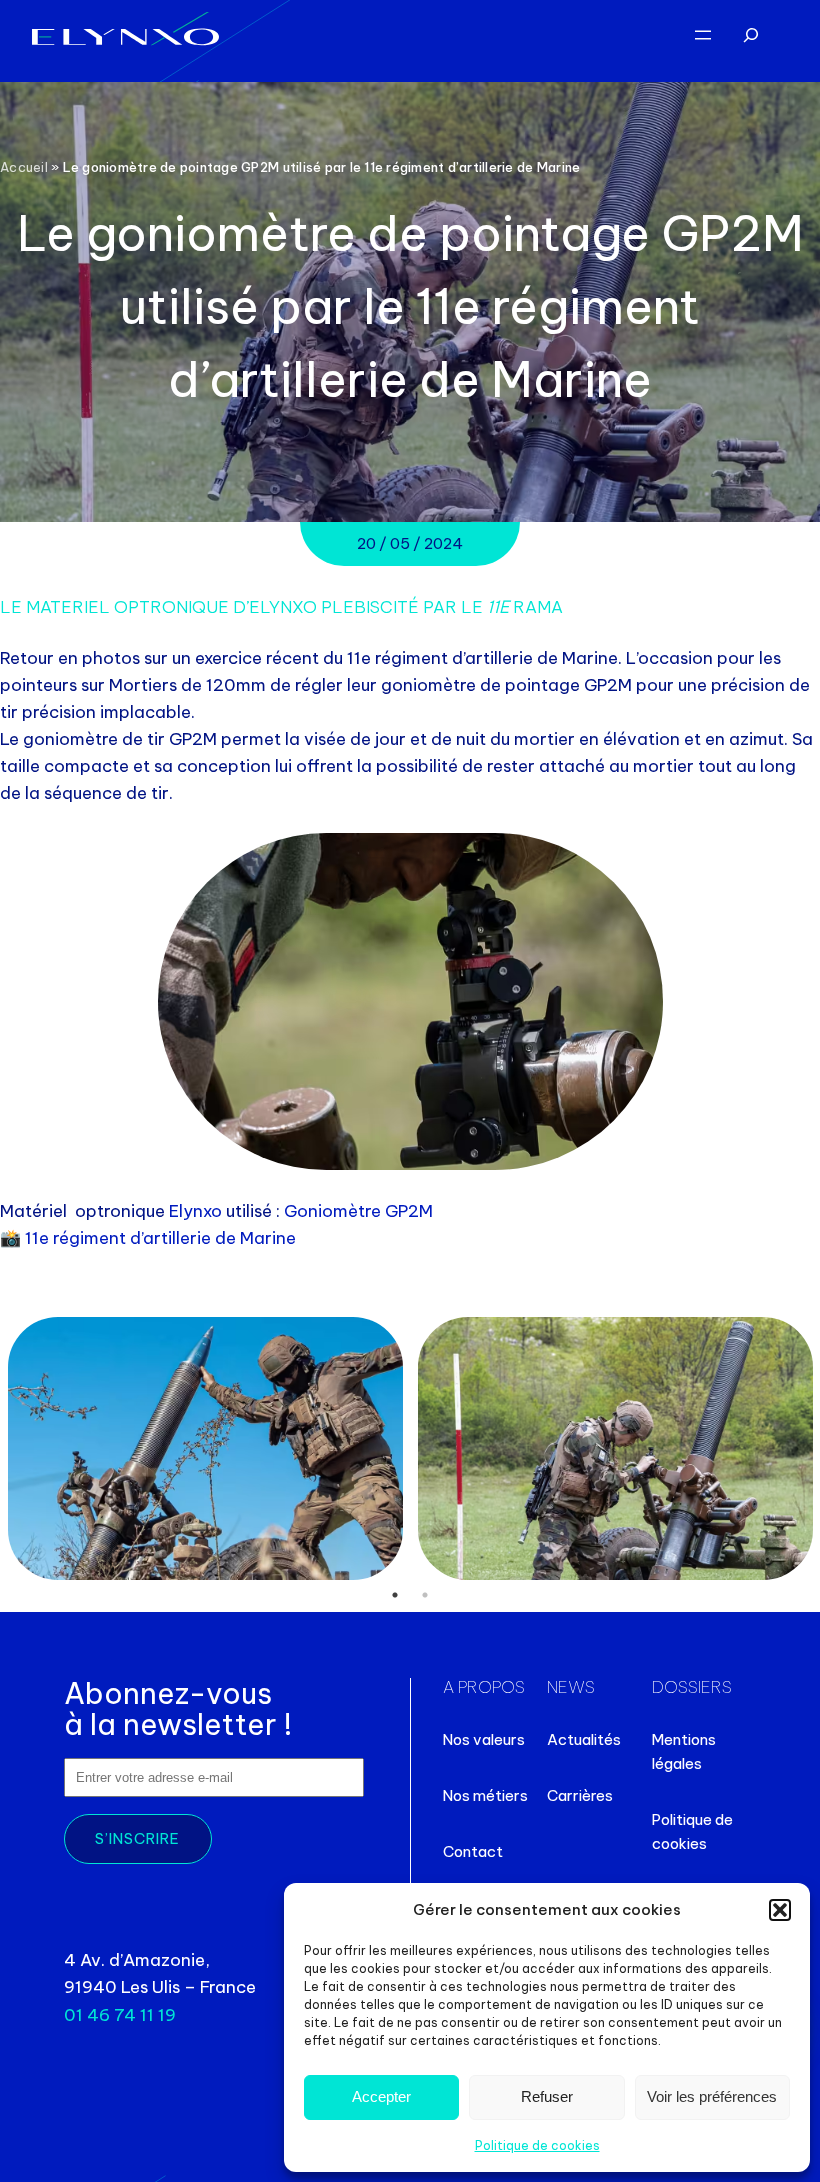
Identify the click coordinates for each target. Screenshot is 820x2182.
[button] (780, 1910)
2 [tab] (425, 1595)
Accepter (381, 2096)
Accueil (24, 167)
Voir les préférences (712, 2096)
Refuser (547, 2096)
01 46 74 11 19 (120, 2014)
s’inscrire (137, 1838)
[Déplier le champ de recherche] (751, 35)
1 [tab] (395, 1595)
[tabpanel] (205, 1448)
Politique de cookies (537, 2145)
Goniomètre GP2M (358, 1210)
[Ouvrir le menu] (703, 35)
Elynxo (197, 1210)
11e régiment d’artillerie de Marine (160, 1237)
